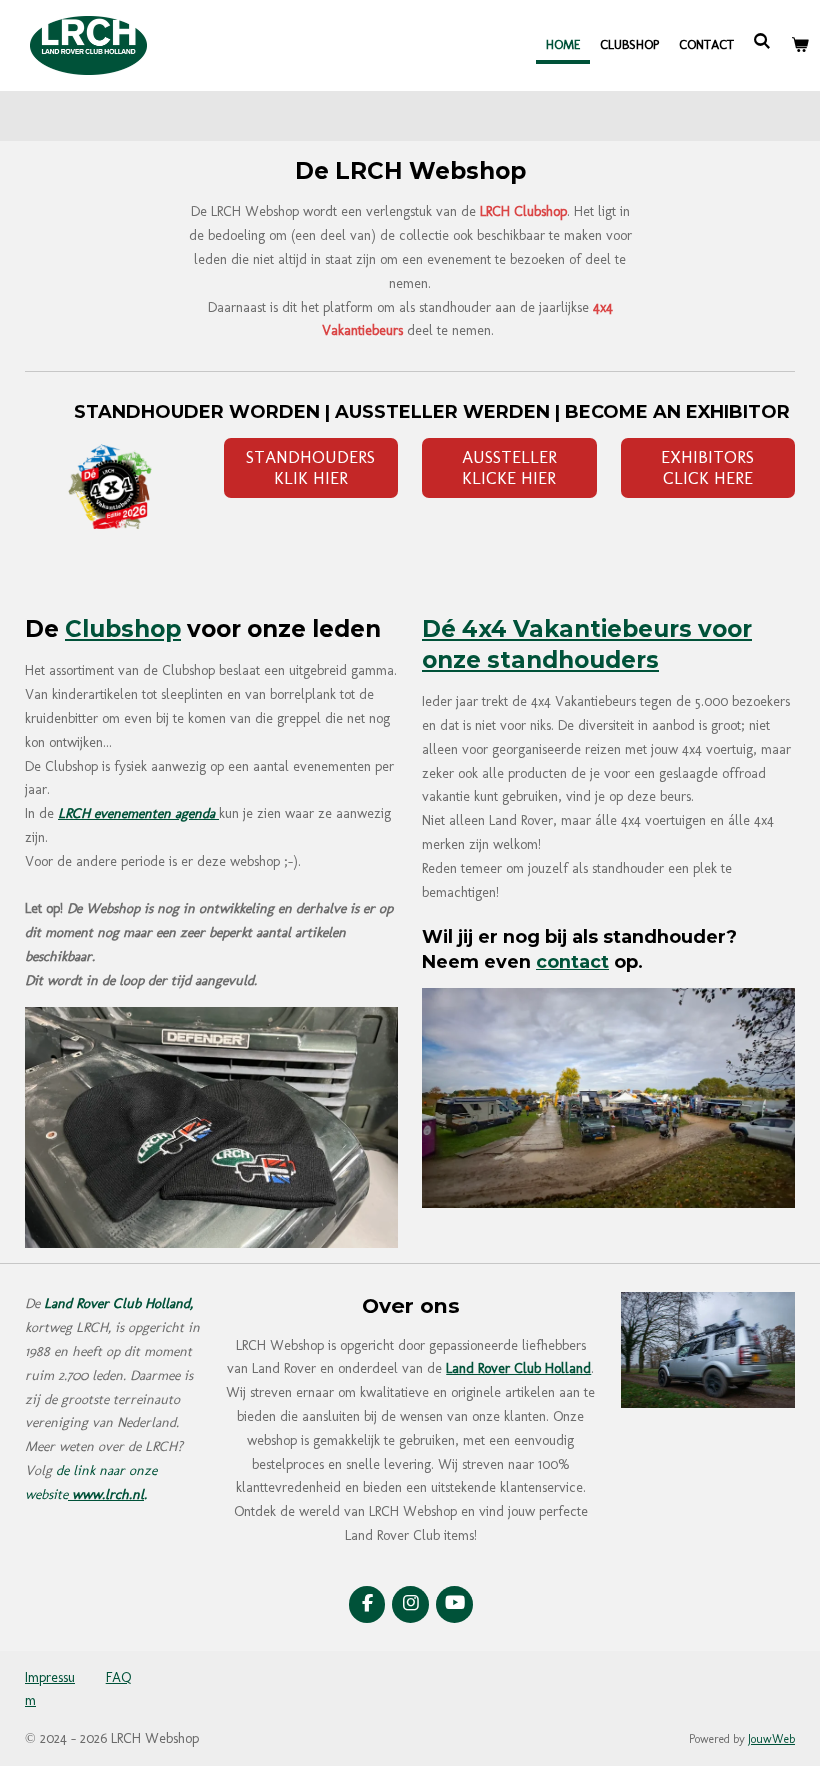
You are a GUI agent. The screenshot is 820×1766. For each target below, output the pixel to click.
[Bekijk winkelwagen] (801, 45)
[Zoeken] (763, 41)
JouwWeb (771, 1739)
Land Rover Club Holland (518, 1368)
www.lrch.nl (106, 1494)
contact (572, 961)
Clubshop (123, 629)
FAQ (118, 1677)
